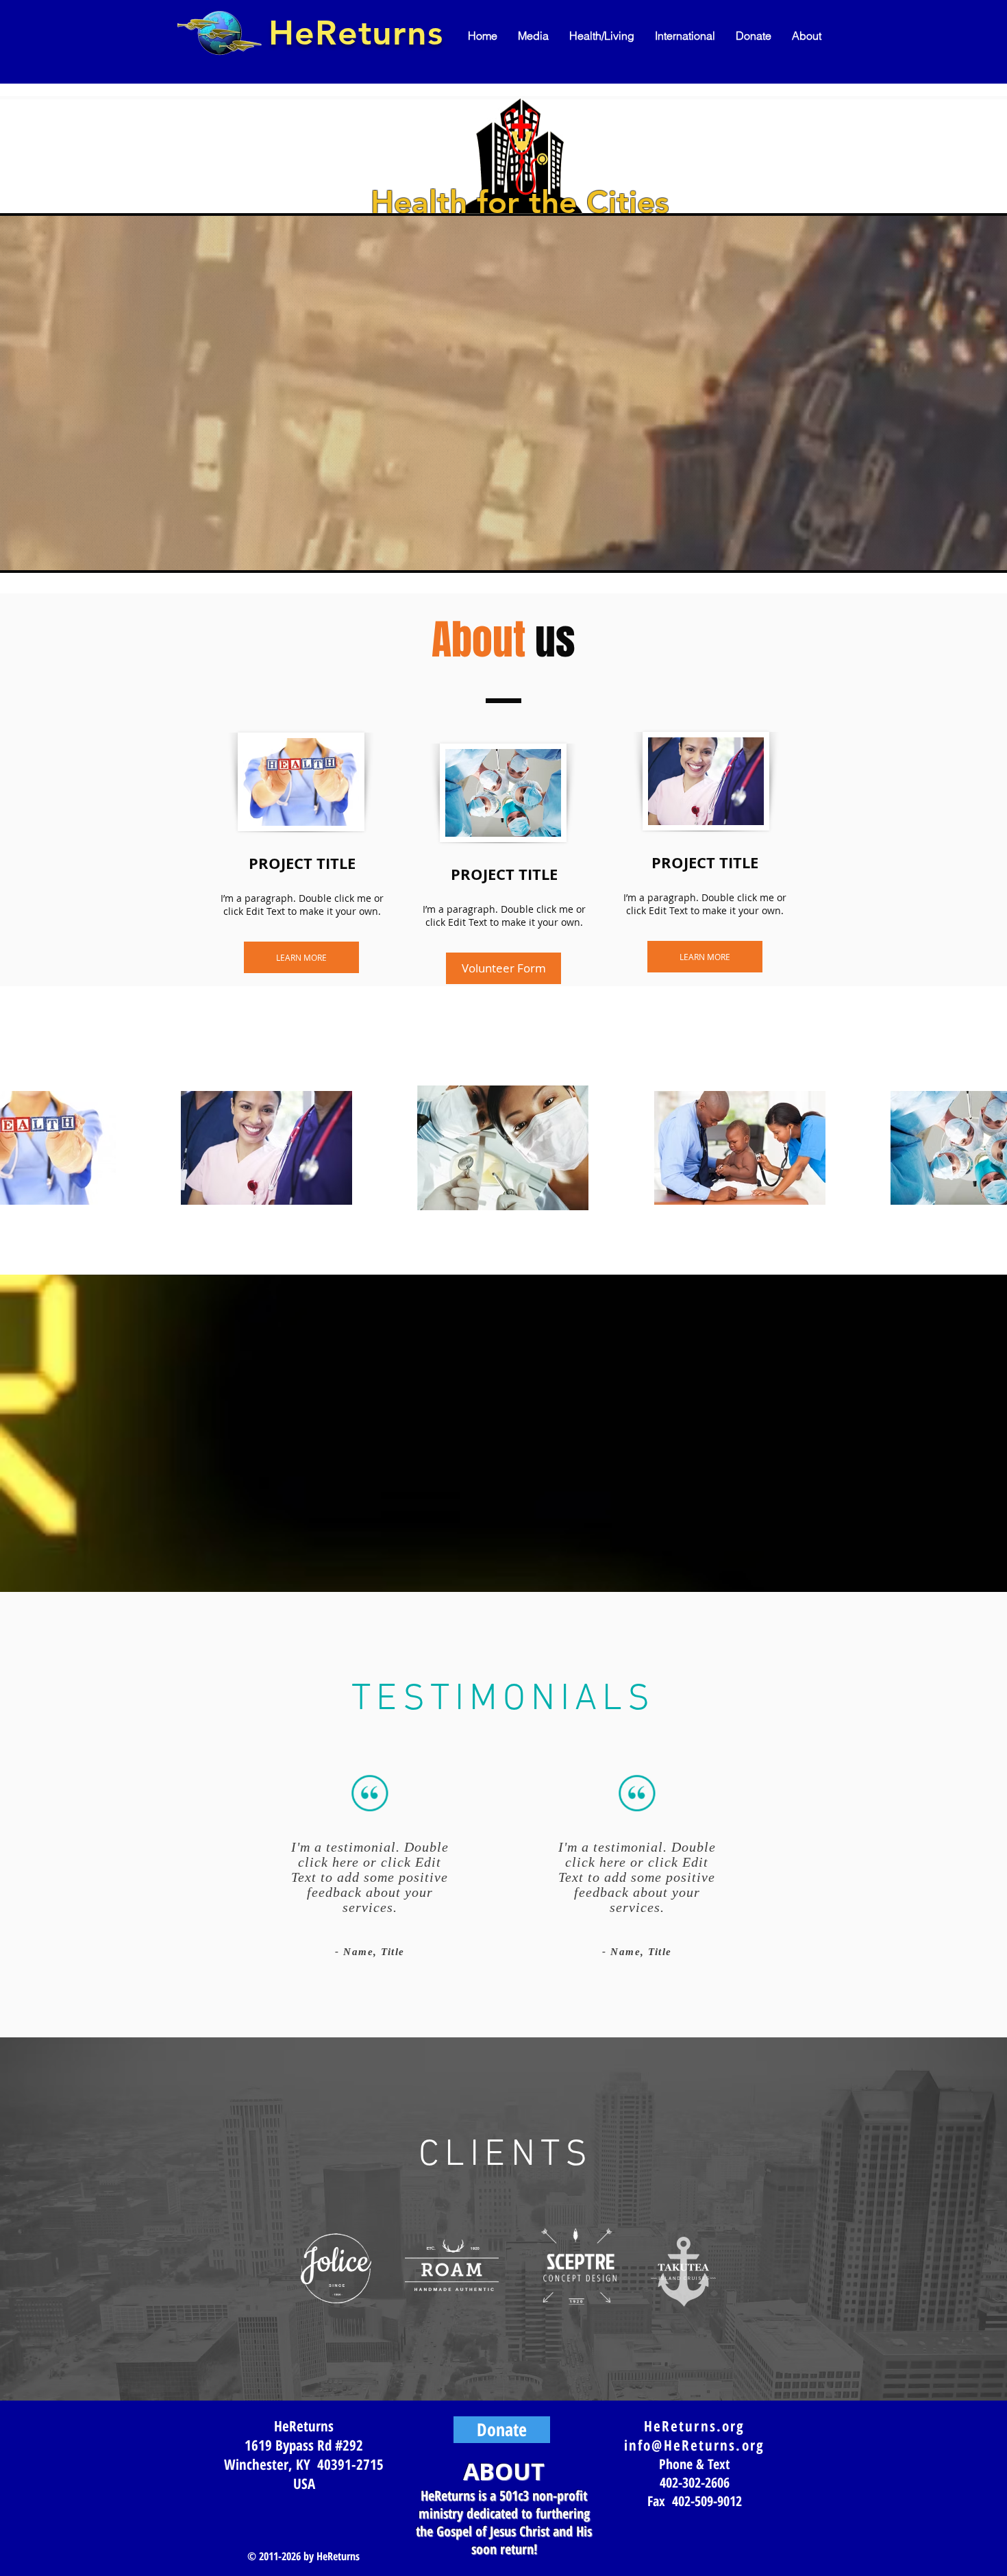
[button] (533, 36)
